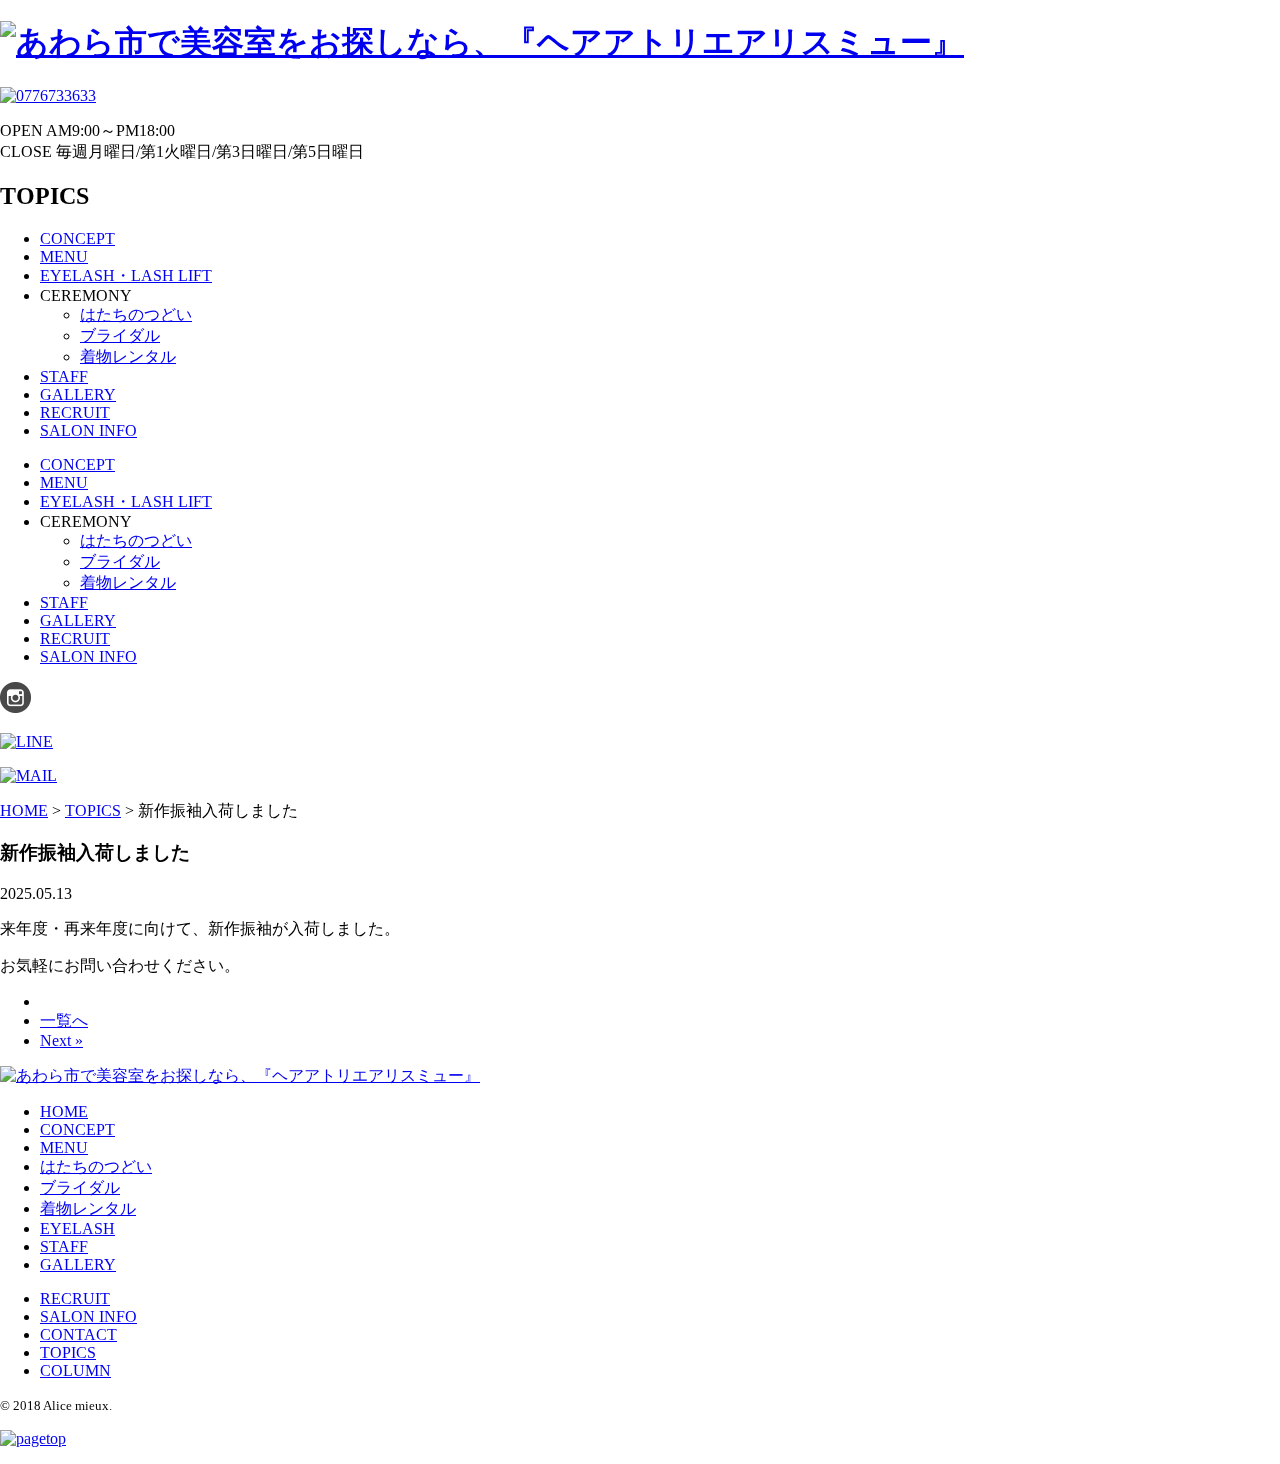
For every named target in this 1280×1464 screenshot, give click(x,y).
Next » (61, 1040)
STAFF (64, 376)
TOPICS (68, 1352)
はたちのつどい (136, 314)
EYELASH (77, 1228)
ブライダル (120, 335)
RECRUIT (75, 412)
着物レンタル (128, 356)
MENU (64, 256)
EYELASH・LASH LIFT (126, 275)
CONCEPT (77, 238)
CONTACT (78, 1334)
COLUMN (75, 1370)
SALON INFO (88, 430)
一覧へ (64, 1020)
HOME (64, 1111)
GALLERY (78, 394)
